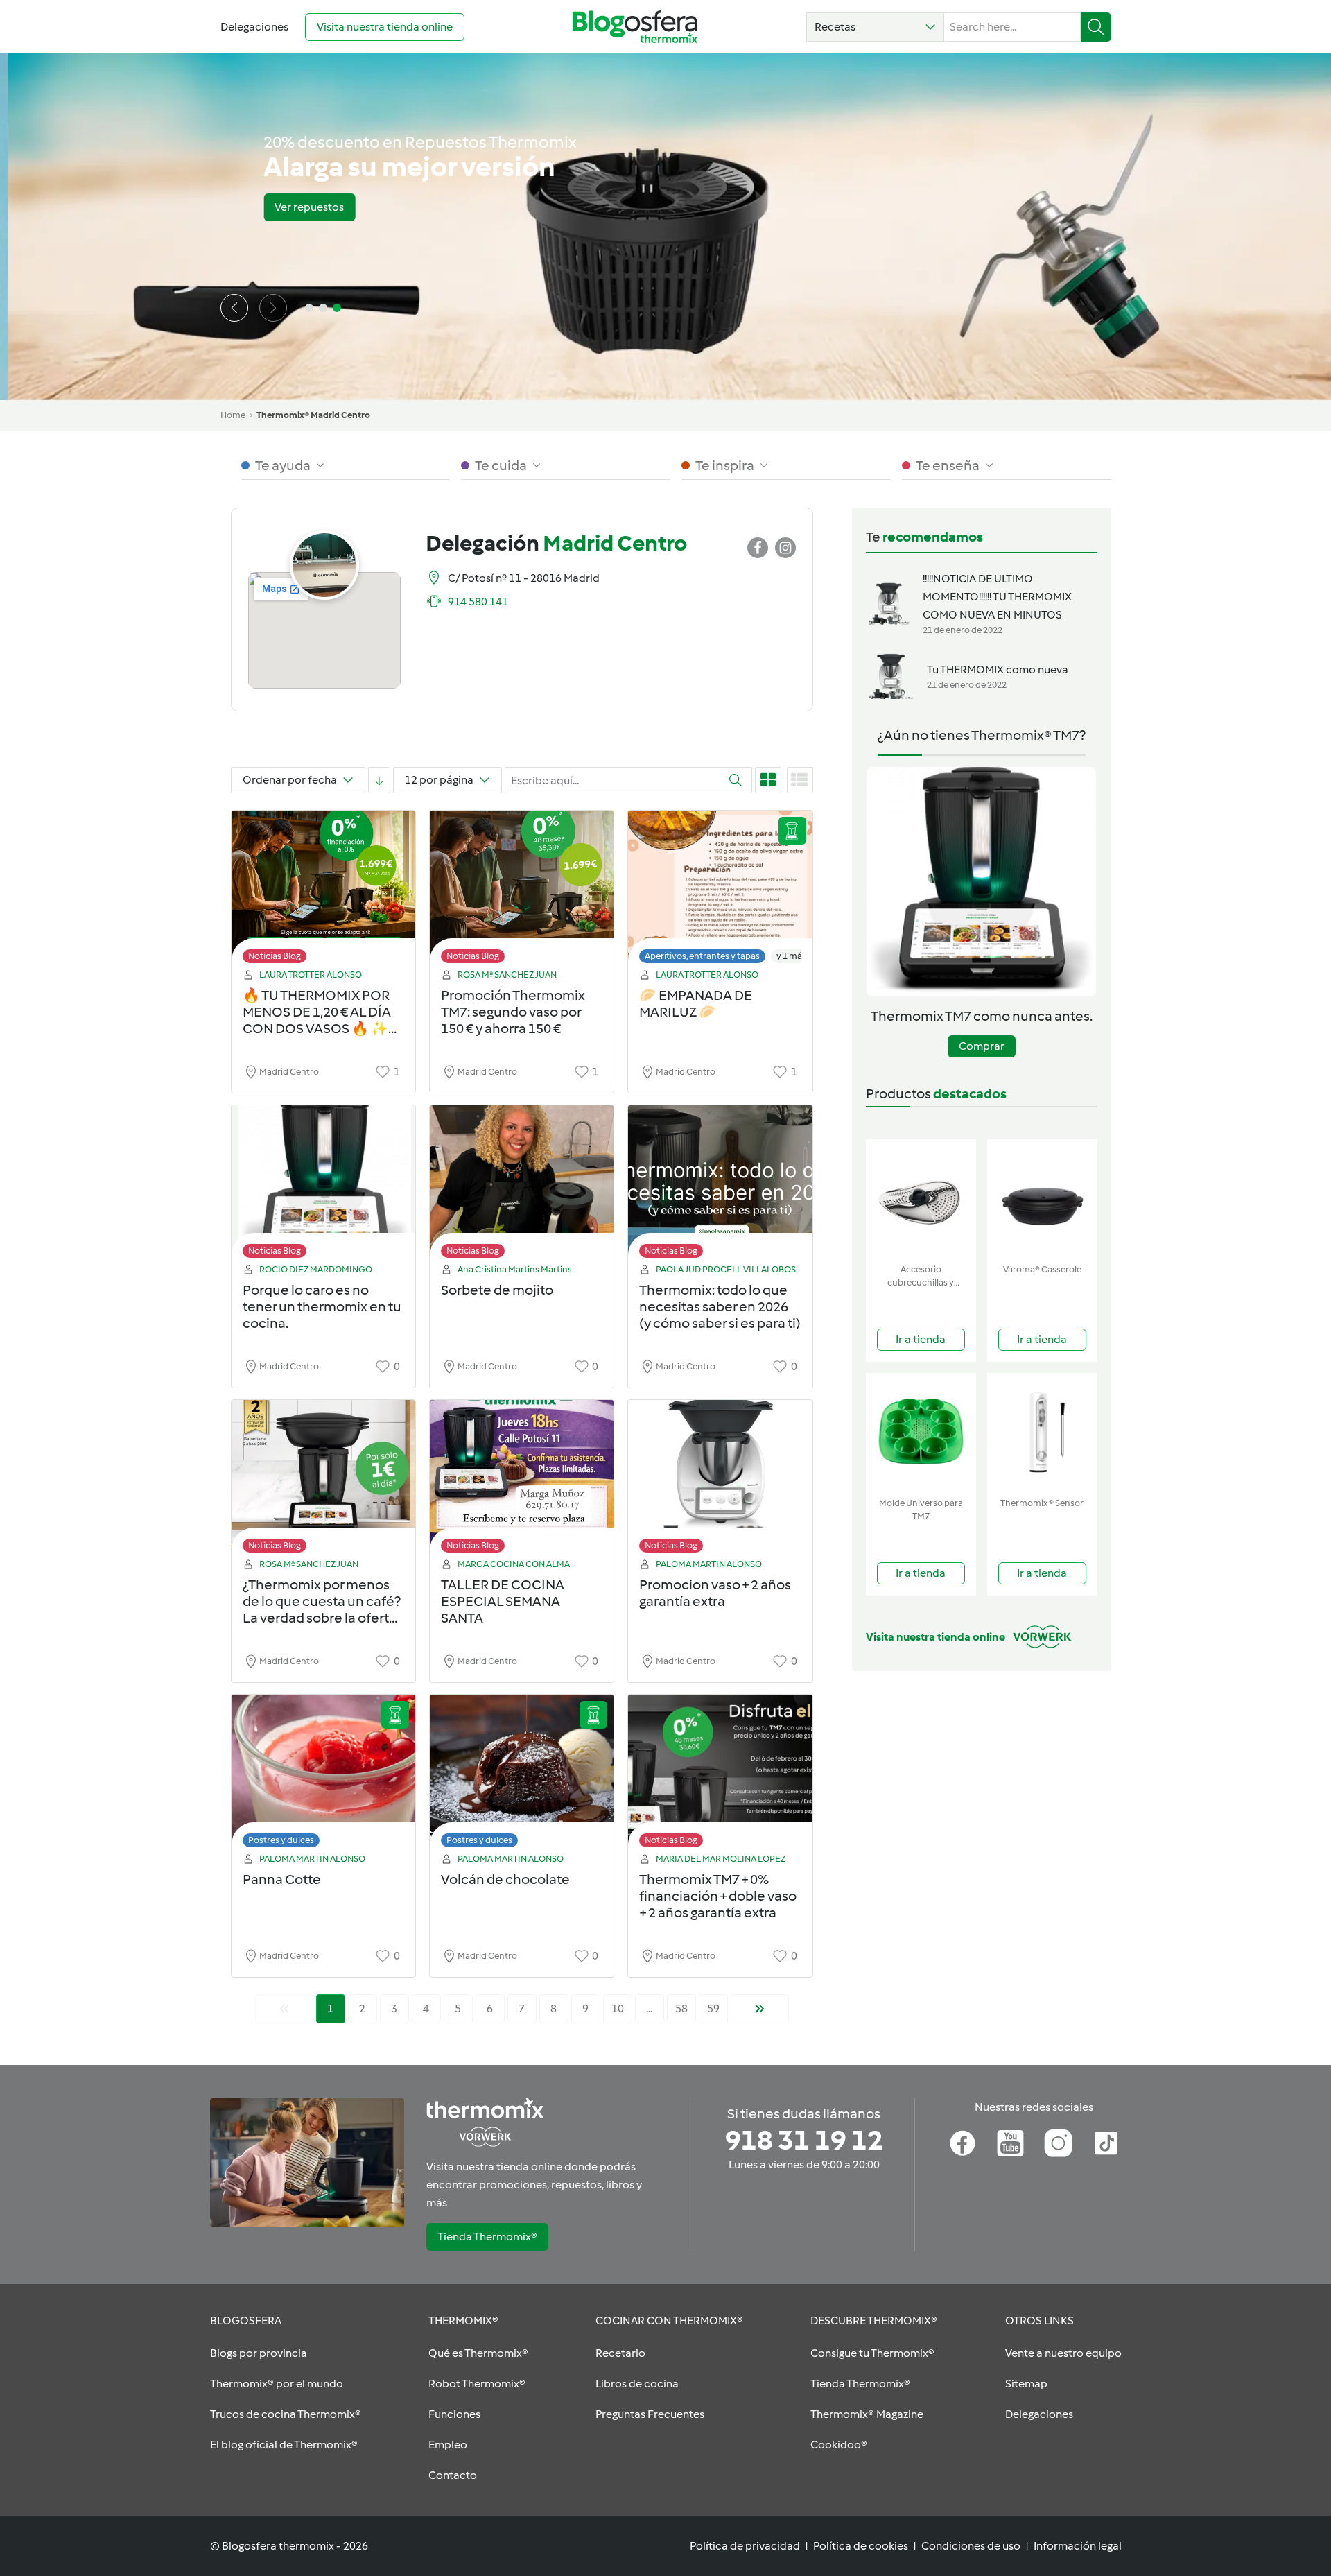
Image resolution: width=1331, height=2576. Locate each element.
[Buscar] (1096, 27)
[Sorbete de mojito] (522, 1185)
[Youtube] (1010, 2143)
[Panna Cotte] (323, 1775)
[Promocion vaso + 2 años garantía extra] (720, 1480)
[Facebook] (963, 2143)
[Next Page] (760, 2009)
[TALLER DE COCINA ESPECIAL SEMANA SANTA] (522, 1480)
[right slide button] (273, 308)
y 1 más (791, 956)
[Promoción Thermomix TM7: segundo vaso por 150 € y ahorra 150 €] (522, 891)
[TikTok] (1106, 2143)
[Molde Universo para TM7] (921, 1432)
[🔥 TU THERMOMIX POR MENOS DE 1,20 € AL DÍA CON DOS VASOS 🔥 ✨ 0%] (323, 891)
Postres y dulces (281, 1840)
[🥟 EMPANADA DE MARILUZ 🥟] (720, 891)
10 (618, 2008)
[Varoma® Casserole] (1042, 1199)
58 (681, 2008)
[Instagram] (1058, 2143)
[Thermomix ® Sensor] (1042, 1432)
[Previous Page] (284, 2009)
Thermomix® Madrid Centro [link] (313, 415)
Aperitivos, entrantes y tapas (702, 956)
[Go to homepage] (635, 27)
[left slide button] (234, 308)
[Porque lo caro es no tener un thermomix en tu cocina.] (323, 1185)
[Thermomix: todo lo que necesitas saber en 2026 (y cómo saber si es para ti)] (720, 1185)
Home (233, 415)
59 (713, 2008)
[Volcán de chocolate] (522, 1775)
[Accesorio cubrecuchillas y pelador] (921, 1199)
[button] (875, 27)
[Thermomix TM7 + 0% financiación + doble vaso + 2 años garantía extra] (720, 1775)
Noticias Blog (275, 956)
